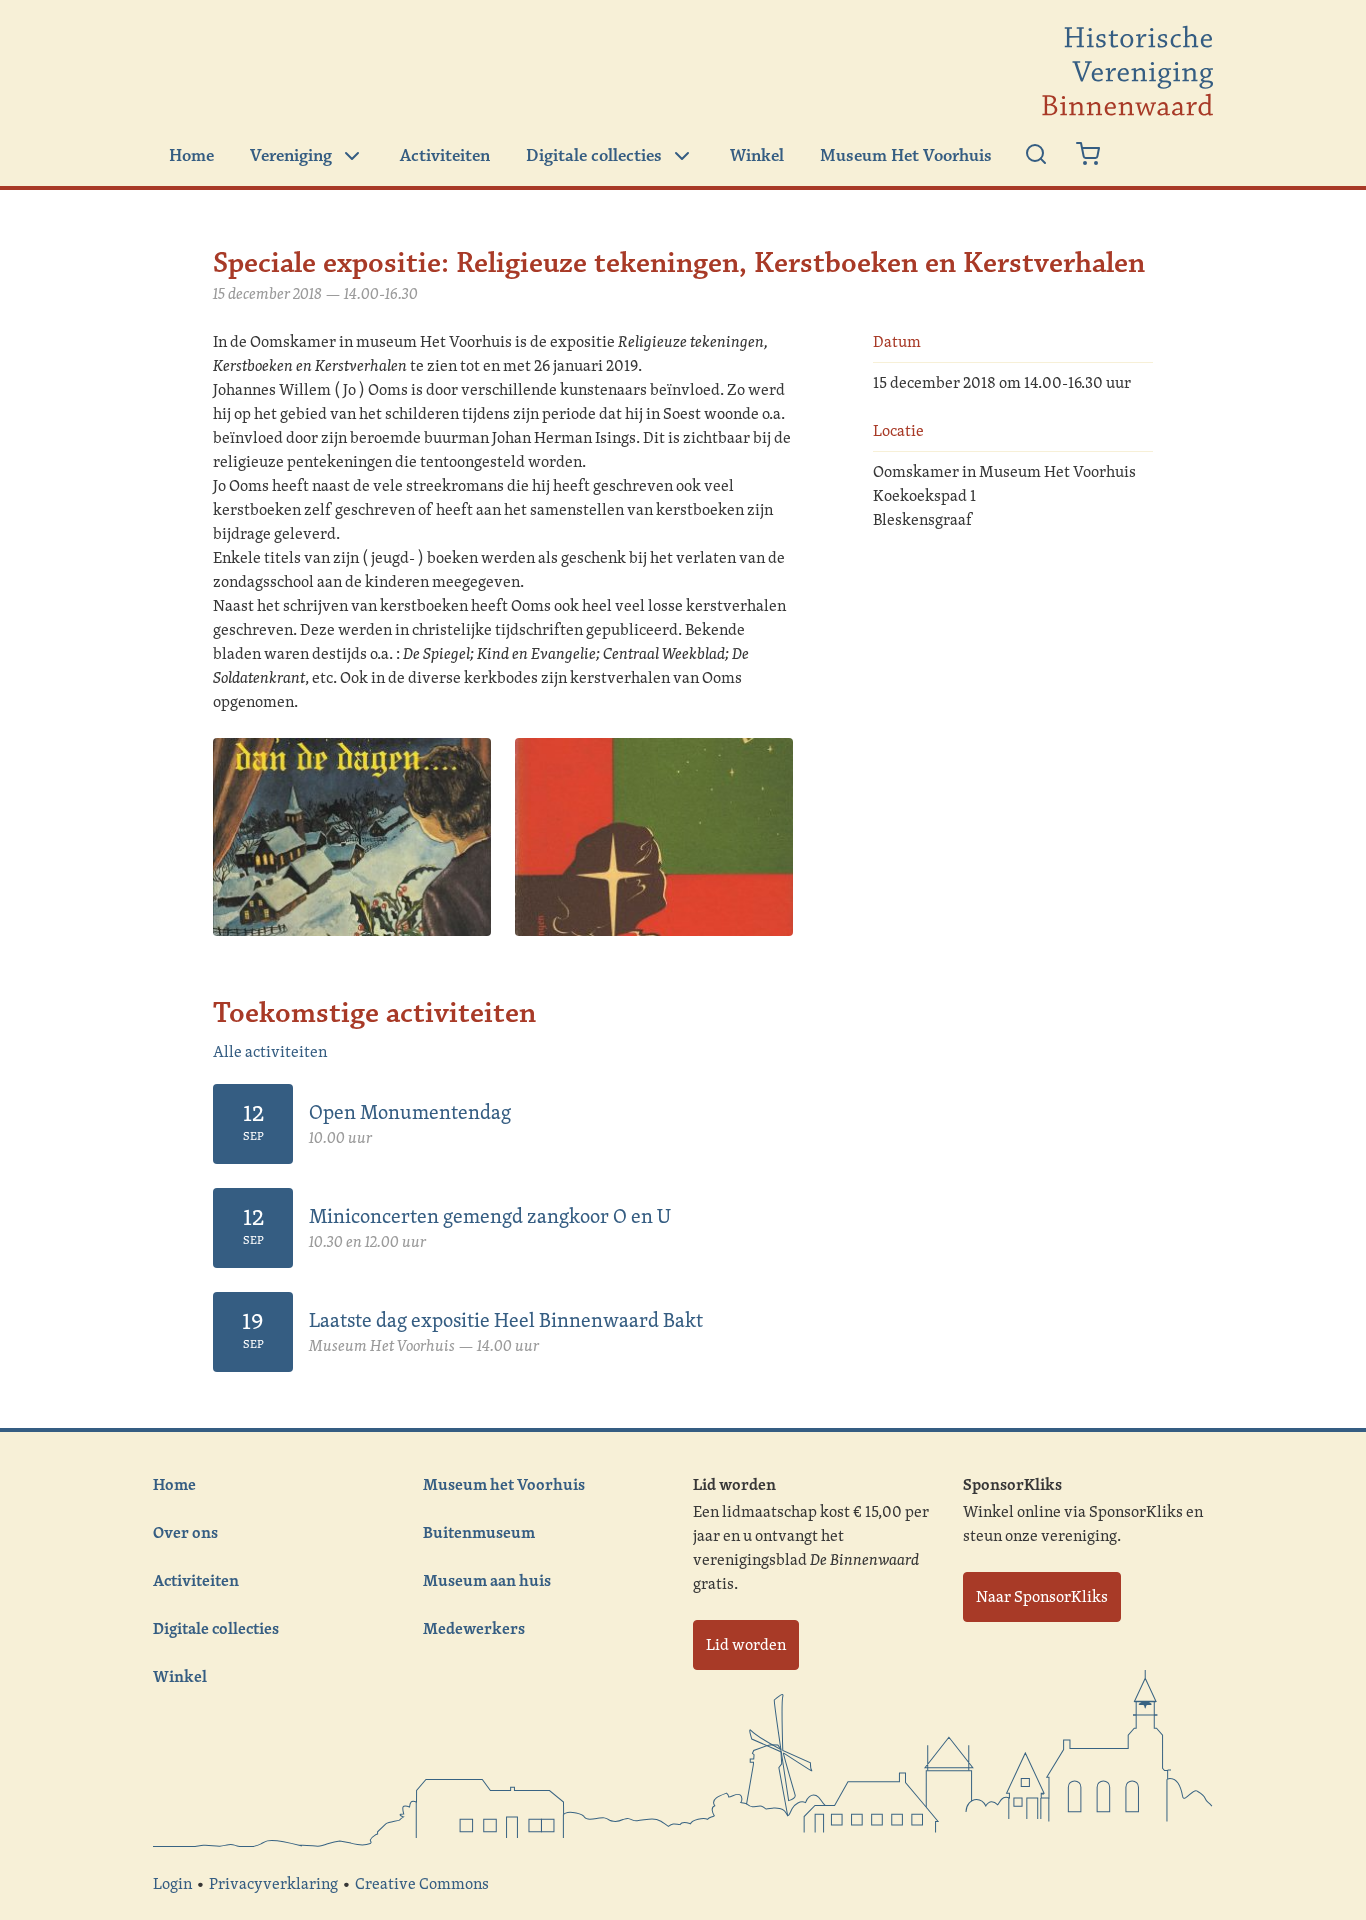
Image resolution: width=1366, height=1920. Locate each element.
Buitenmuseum (479, 1532)
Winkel (757, 156)
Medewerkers (474, 1628)
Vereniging (291, 156)
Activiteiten (445, 156)
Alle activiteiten (270, 1051)
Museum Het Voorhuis (906, 156)
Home (191, 156)
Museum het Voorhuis (504, 1484)
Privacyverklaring (273, 1883)
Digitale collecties (594, 156)
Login (172, 1883)
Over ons (185, 1532)
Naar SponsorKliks (1042, 1596)
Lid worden (746, 1644)
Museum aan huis (487, 1580)
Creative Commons (422, 1883)
